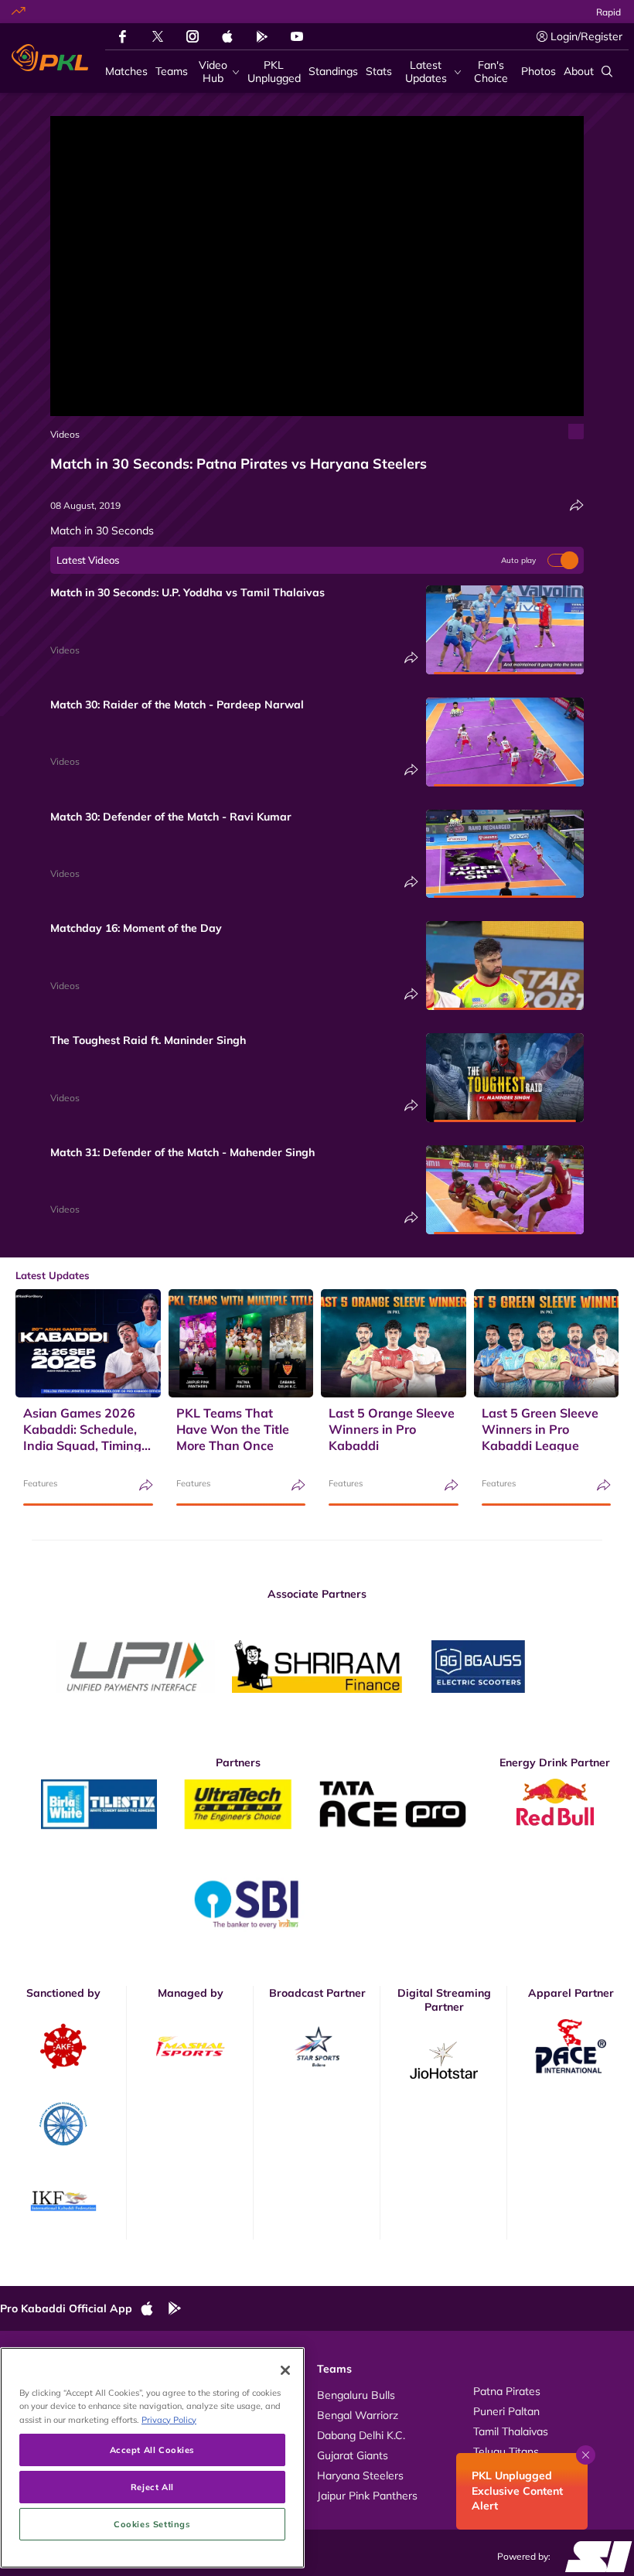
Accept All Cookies (152, 2450)
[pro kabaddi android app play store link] (262, 36)
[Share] (577, 505)
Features (40, 1483)
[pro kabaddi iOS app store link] (227, 36)
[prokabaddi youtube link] (297, 36)
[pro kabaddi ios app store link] (154, 2309)
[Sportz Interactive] (593, 2555)
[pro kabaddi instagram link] (193, 36)
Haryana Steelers (360, 2475)
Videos (65, 434)
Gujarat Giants (353, 2455)
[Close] (285, 2370)
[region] (152, 2458)
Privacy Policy (169, 2419)
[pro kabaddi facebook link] (123, 36)
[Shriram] (135, 1667)
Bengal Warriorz (358, 2415)
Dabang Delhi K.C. (361, 2435)
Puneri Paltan (506, 2411)
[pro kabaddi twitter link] (158, 37)
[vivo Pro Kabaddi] (50, 58)
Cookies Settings (152, 2524)
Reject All (152, 2487)
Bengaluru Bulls (356, 2395)
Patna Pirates (507, 2391)
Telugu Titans (506, 2451)
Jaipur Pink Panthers (367, 2496)
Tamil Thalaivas (511, 2431)
